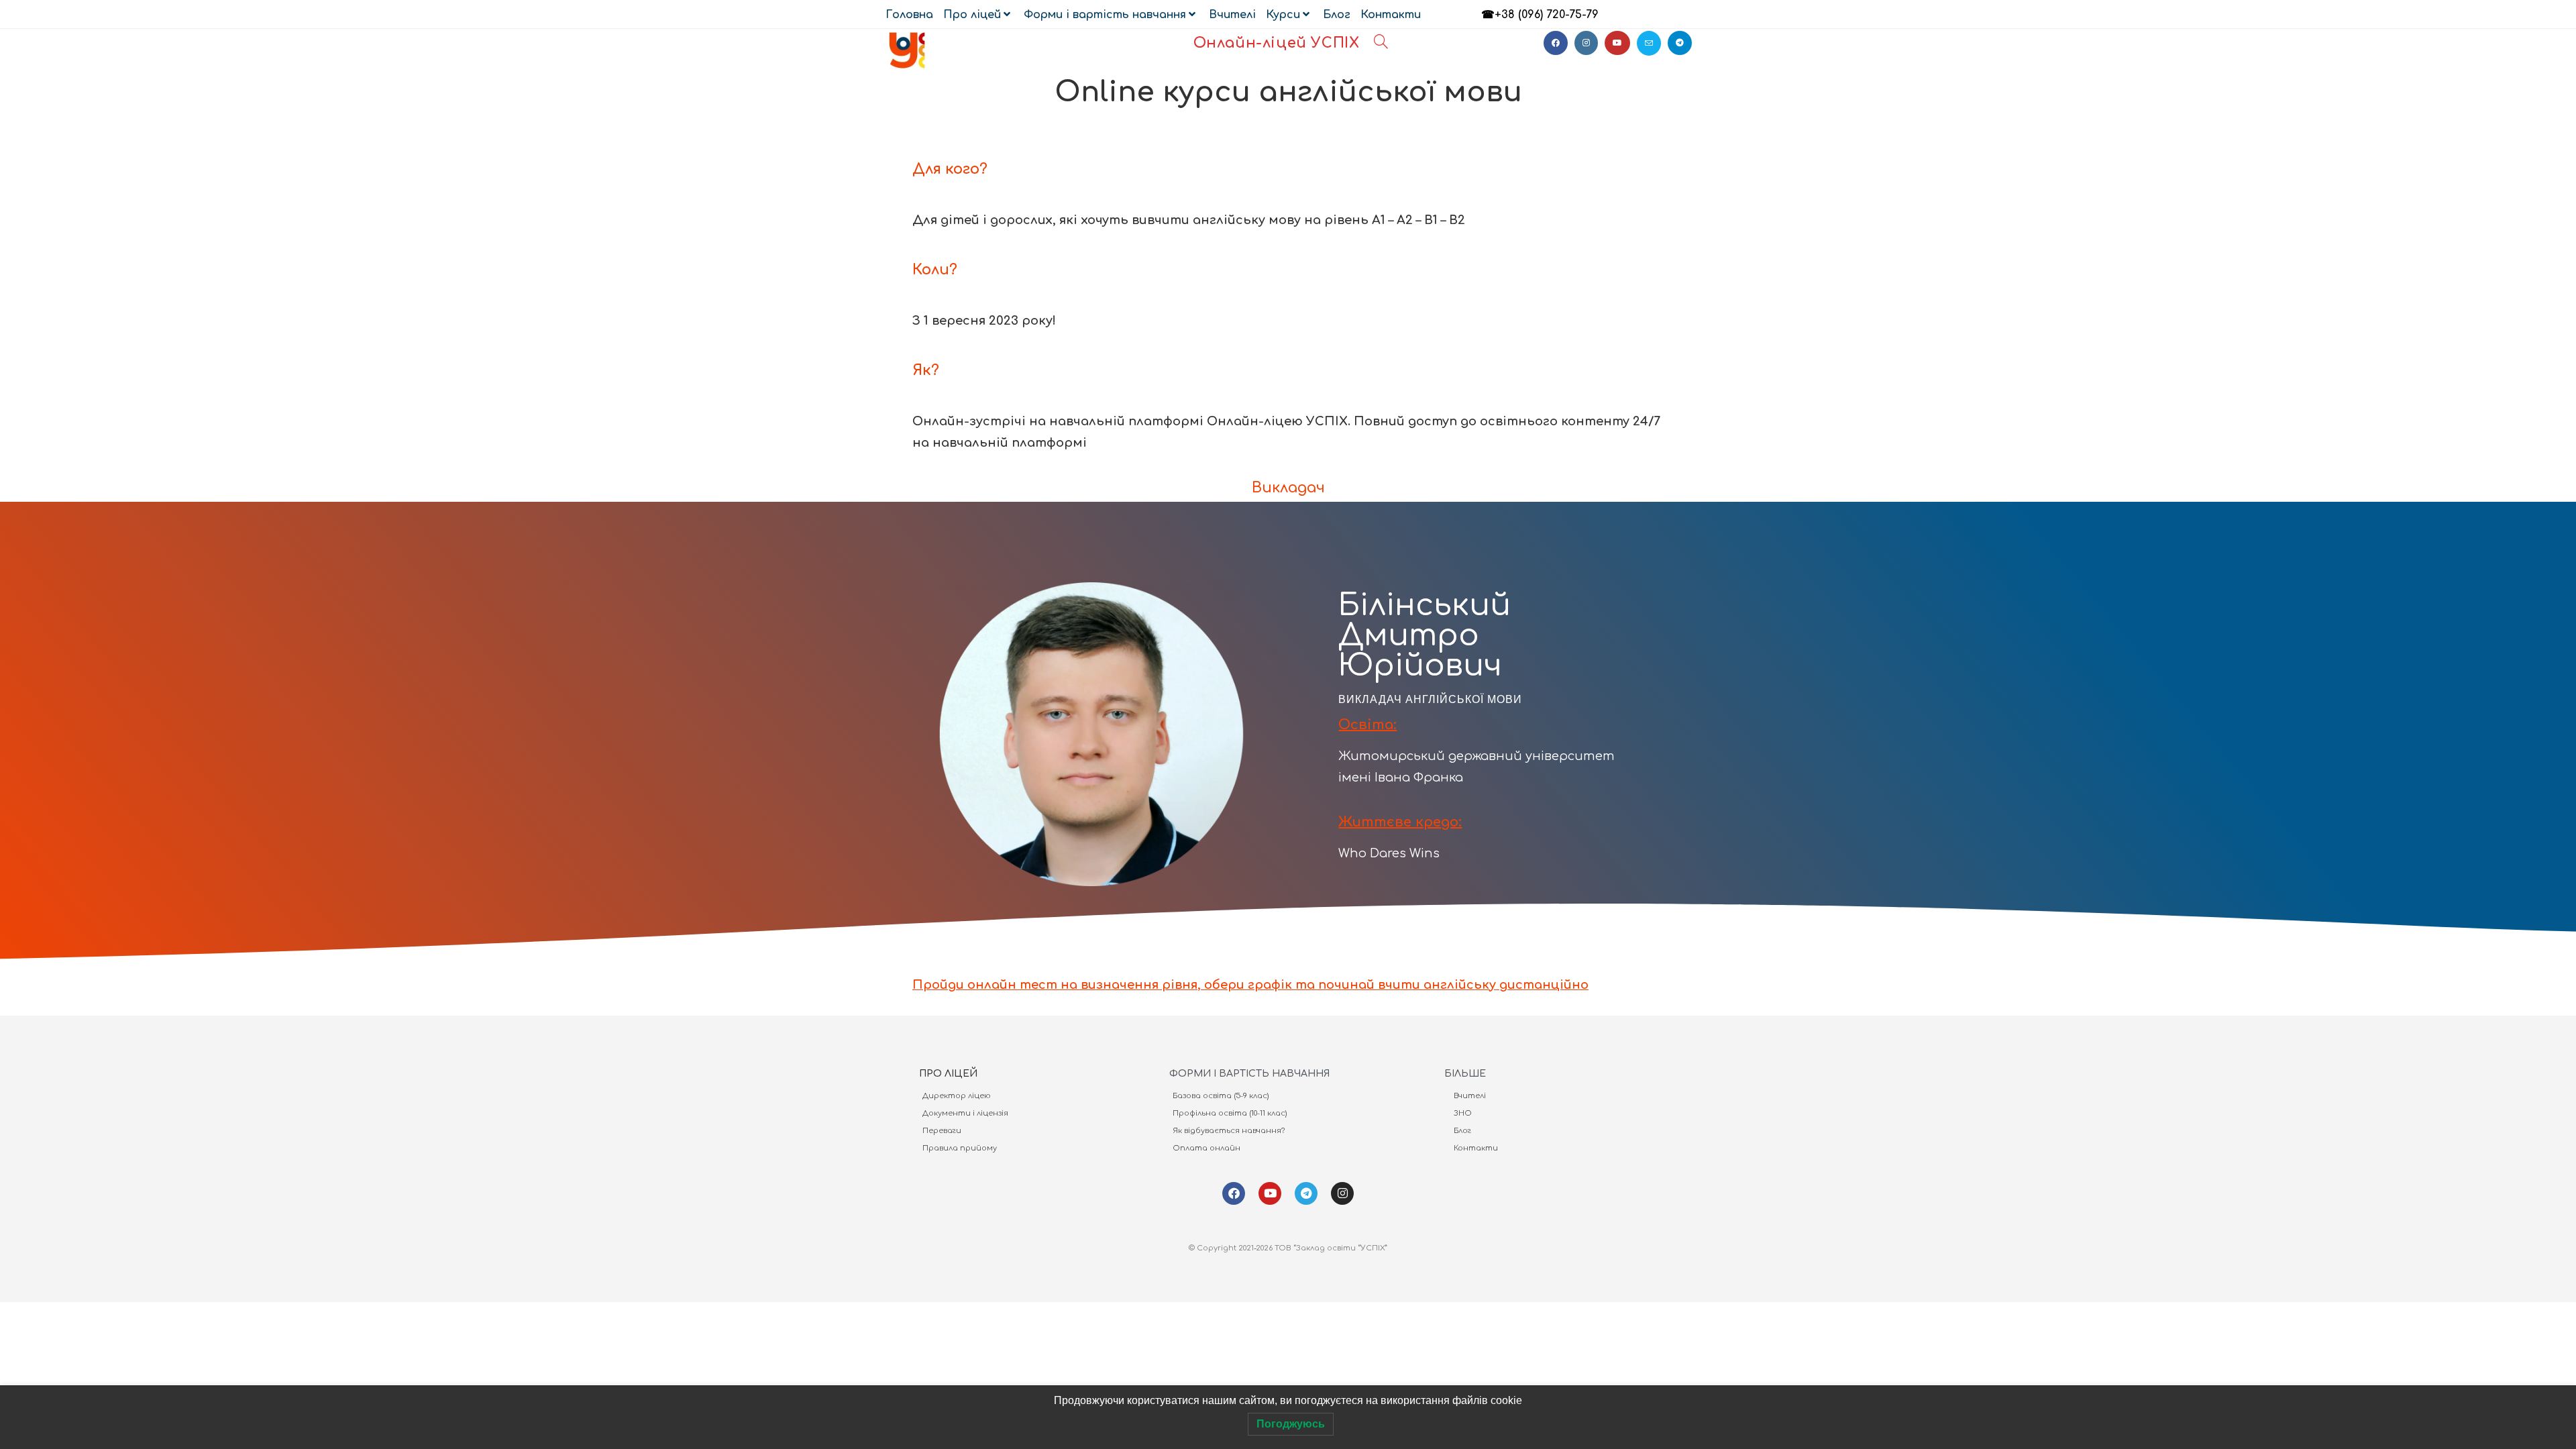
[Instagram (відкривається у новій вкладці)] (1586, 43)
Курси (1283, 15)
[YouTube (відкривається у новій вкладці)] (1617, 43)
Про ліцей (972, 15)
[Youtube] (1270, 1193)
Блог (1337, 15)
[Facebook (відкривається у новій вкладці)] (1556, 43)
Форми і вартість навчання (1105, 15)
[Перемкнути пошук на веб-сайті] (1381, 43)
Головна (909, 15)
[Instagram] (1342, 1193)
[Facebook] (1234, 1193)
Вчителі (1232, 15)
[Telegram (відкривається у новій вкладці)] (1680, 43)
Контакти (1391, 15)
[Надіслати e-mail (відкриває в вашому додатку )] (1649, 43)
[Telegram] (1306, 1193)
